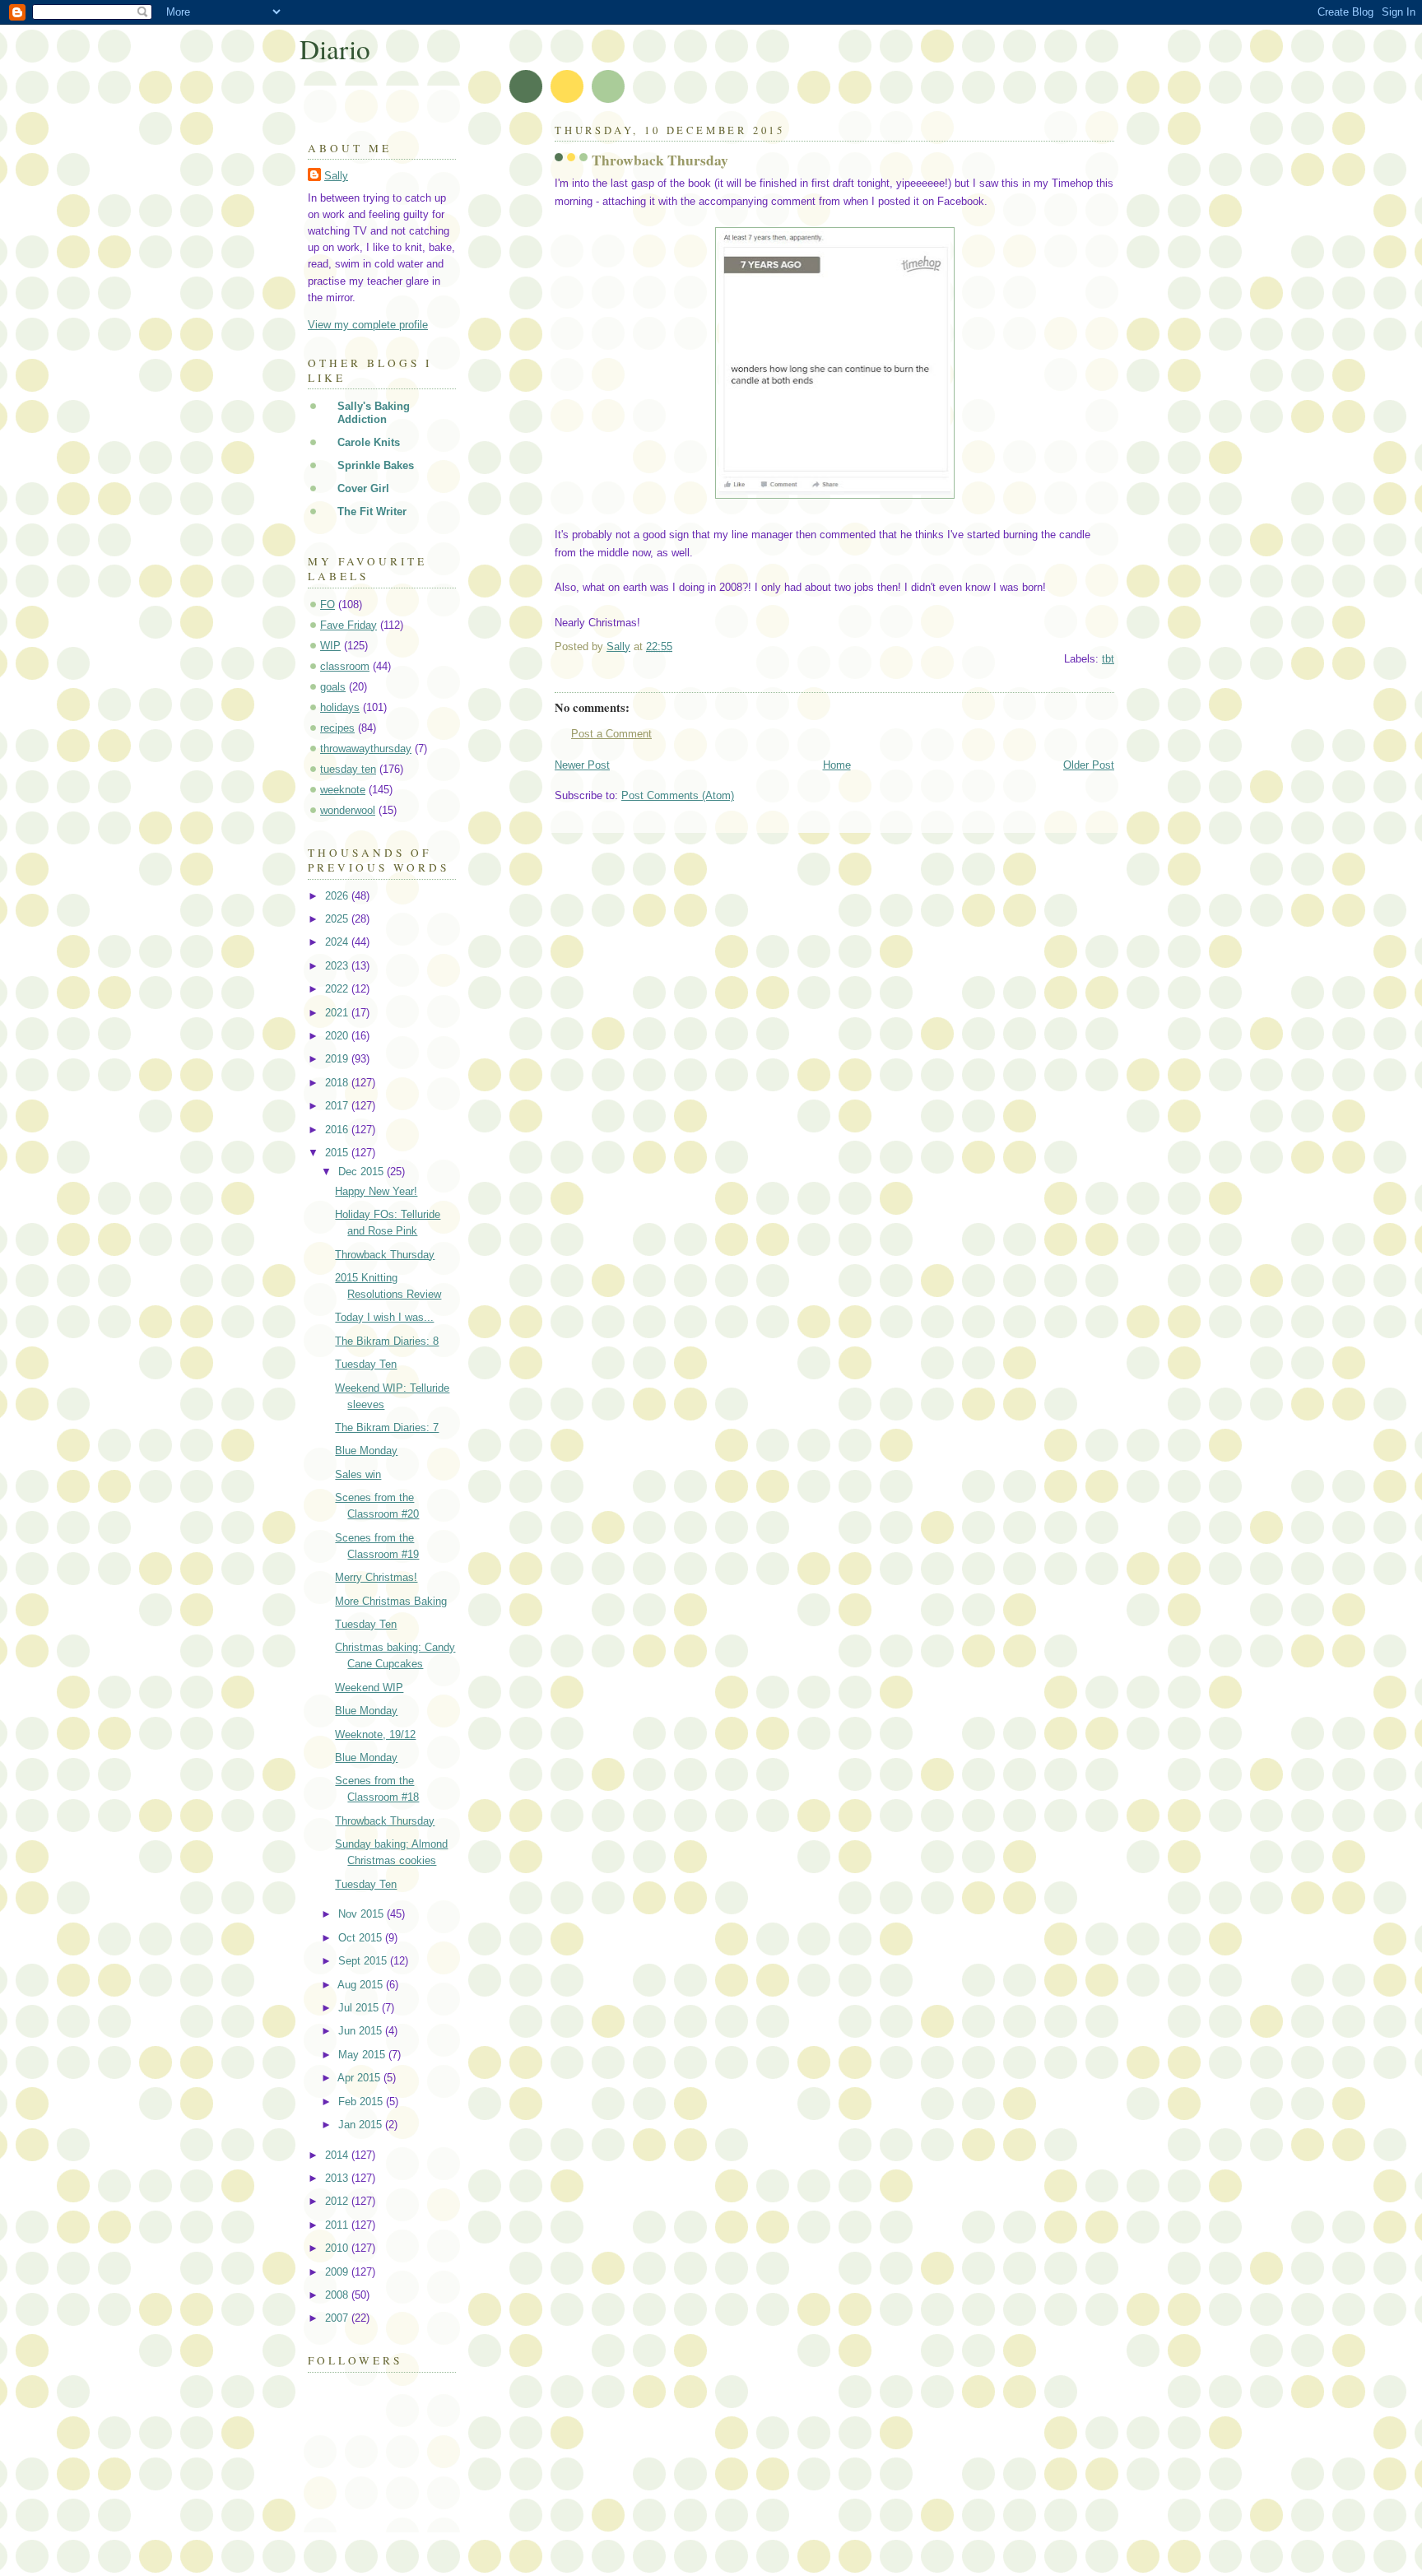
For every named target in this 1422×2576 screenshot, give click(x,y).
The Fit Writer (372, 511)
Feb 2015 (362, 2102)
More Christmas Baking (391, 1601)
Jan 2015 (362, 2125)
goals (333, 687)
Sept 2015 (364, 1961)
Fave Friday (349, 625)
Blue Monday (366, 1451)
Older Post (1089, 765)
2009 (338, 2272)
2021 (338, 1013)
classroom (345, 666)
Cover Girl (363, 488)
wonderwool (348, 810)
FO (328, 604)
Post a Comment (611, 734)
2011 (338, 2225)
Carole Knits (369, 442)
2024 (338, 942)
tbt (1108, 659)
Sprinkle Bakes (376, 465)
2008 (338, 2295)
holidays (340, 707)
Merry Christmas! (376, 1577)
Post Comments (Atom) (678, 795)
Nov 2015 (362, 1914)
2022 (338, 989)
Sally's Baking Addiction (374, 413)
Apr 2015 (360, 2078)
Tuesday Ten (366, 1364)
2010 (338, 2248)
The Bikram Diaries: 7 (387, 1427)
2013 (338, 2178)
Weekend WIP (369, 1688)
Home (837, 765)
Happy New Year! (376, 1191)
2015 (338, 1153)
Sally (336, 176)
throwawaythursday (366, 749)
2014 (338, 2155)
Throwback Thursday (385, 1255)
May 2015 (363, 2055)
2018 (338, 1083)
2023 (338, 966)
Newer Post (582, 765)
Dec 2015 (362, 1172)
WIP (330, 646)
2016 (338, 1130)
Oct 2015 (362, 1938)
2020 (338, 1036)
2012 (338, 2201)
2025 (338, 919)
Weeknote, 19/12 (375, 1734)
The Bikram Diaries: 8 (387, 1341)
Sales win (358, 1474)
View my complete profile (368, 325)
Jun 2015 (362, 2031)
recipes (337, 728)
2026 (338, 896)
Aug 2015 (362, 1985)
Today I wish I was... (384, 1317)
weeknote (343, 790)
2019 (338, 1059)
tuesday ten (348, 769)
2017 (338, 1106)
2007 (338, 2318)
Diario (335, 49)
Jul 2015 (360, 2008)
